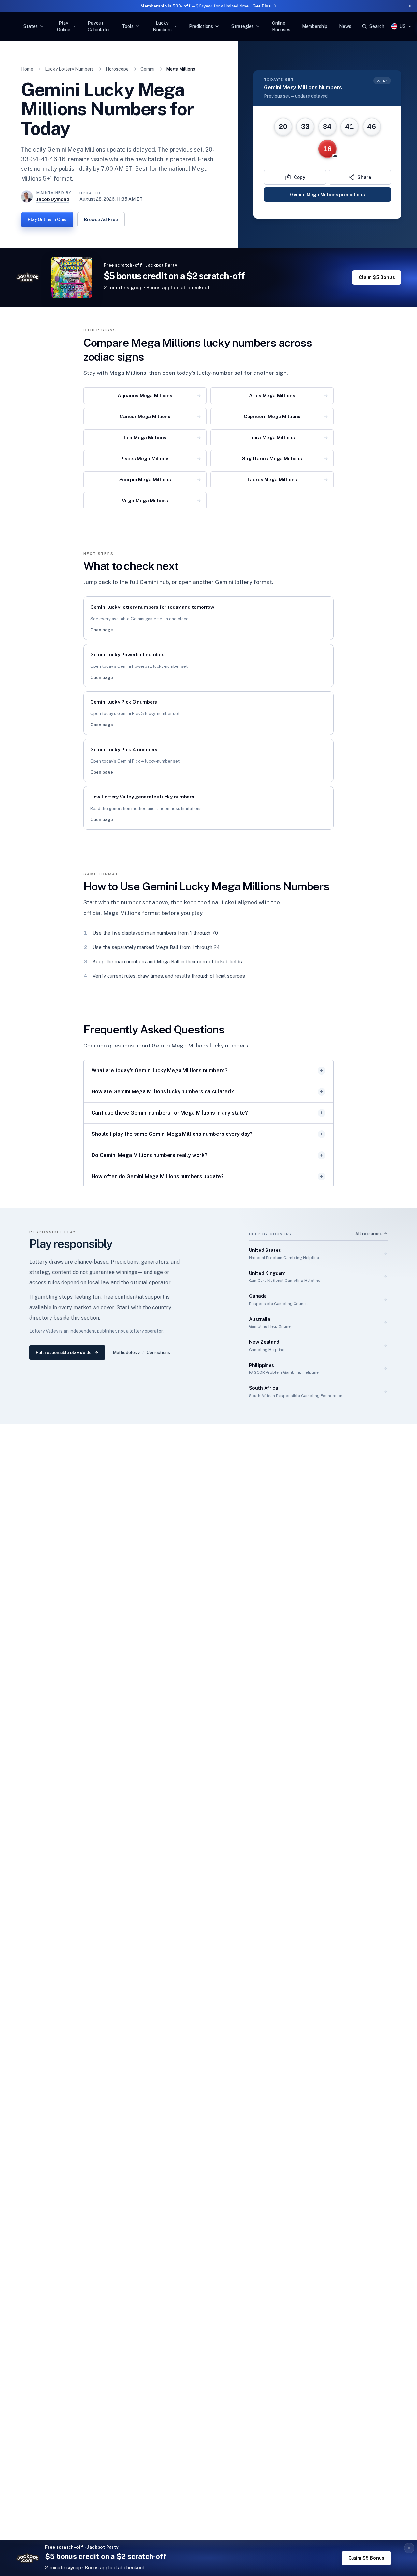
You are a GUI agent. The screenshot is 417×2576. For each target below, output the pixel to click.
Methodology (126, 1352)
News (345, 26)
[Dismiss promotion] (410, 6)
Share (364, 177)
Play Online (64, 26)
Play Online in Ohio (47, 220)
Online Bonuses (281, 26)
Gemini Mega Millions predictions (327, 195)
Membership (315, 26)
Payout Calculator (99, 26)
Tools (128, 26)
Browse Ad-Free (101, 220)
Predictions (201, 26)
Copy (300, 177)
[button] (409, 2548)
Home (27, 69)
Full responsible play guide (64, 1352)
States (31, 26)
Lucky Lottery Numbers (69, 69)
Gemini (147, 69)
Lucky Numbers (162, 26)
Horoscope (117, 69)
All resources (369, 1234)
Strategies (243, 26)
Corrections (158, 1352)
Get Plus (262, 6)
